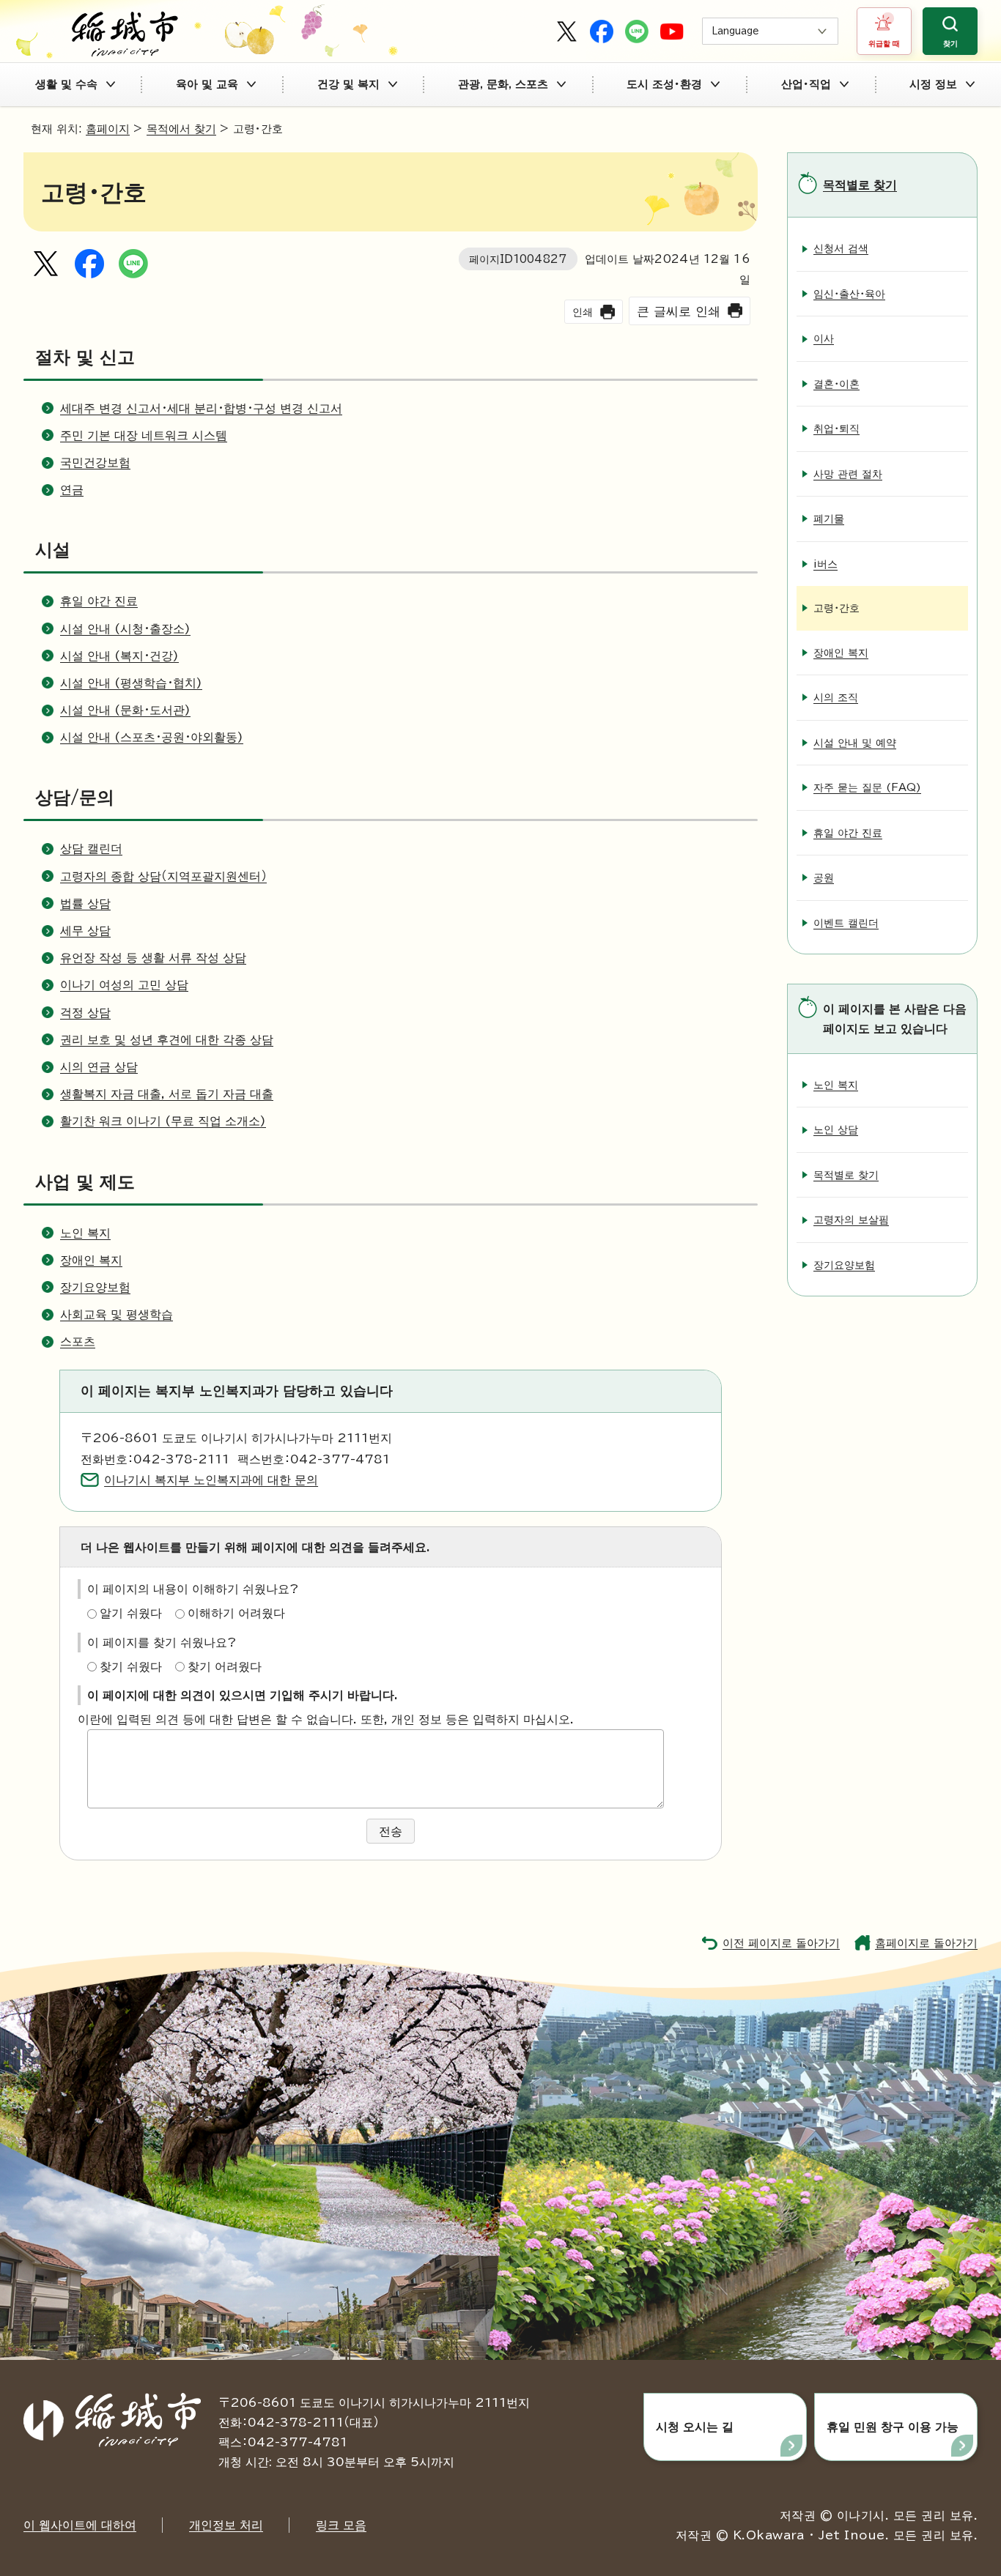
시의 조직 (836, 697)
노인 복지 (85, 1233)
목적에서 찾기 (181, 129)
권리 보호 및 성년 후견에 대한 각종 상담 (167, 1039)
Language (735, 31)
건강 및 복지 (348, 84)
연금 (72, 489)
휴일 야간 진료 (99, 601)
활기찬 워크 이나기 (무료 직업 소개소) (163, 1121)
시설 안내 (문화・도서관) (125, 710)
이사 (824, 338)
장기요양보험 (95, 1287)
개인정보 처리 (226, 2525)
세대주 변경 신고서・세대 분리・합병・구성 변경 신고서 (201, 408)
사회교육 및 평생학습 (117, 1314)
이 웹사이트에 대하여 (80, 2525)
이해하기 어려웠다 (236, 1613)
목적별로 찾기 (860, 185)
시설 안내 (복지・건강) (119, 656)
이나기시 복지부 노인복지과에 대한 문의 (211, 1480)
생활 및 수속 (66, 84)
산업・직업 (806, 84)
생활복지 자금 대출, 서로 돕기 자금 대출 (167, 1094)
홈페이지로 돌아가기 (926, 1943)
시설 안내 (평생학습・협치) (131, 683)
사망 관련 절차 (848, 474)
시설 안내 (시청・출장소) (125, 628)
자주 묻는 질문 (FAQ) (867, 787)
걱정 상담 (85, 1012)
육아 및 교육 (207, 84)
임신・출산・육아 (849, 293)
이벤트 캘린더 (846, 923)
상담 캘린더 (91, 848)
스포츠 (78, 1341)
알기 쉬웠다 (131, 1613)
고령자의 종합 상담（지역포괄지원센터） (163, 876)
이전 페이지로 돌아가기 (781, 1943)
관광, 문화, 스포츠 (503, 84)
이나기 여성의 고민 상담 (124, 984)
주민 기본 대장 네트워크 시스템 (144, 435)
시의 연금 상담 (99, 1066)
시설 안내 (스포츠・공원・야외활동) (152, 737)
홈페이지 (108, 129)
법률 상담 (85, 903)
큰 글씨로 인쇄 (679, 311)
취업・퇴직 (836, 428)
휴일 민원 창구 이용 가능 (893, 2427)
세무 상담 (85, 930)
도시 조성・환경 (664, 84)
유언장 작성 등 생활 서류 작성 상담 (153, 957)
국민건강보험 (95, 462)
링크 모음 (341, 2525)
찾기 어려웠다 (225, 1666)
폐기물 (829, 518)
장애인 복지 (91, 1260)
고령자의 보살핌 (851, 1219)
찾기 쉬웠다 (131, 1666)
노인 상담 (836, 1129)
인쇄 (583, 312)
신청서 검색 (841, 248)
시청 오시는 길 (695, 2427)
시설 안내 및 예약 (855, 742)
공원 (824, 877)
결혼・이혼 (836, 383)
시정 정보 (933, 84)
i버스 (825, 564)
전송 (391, 1831)
